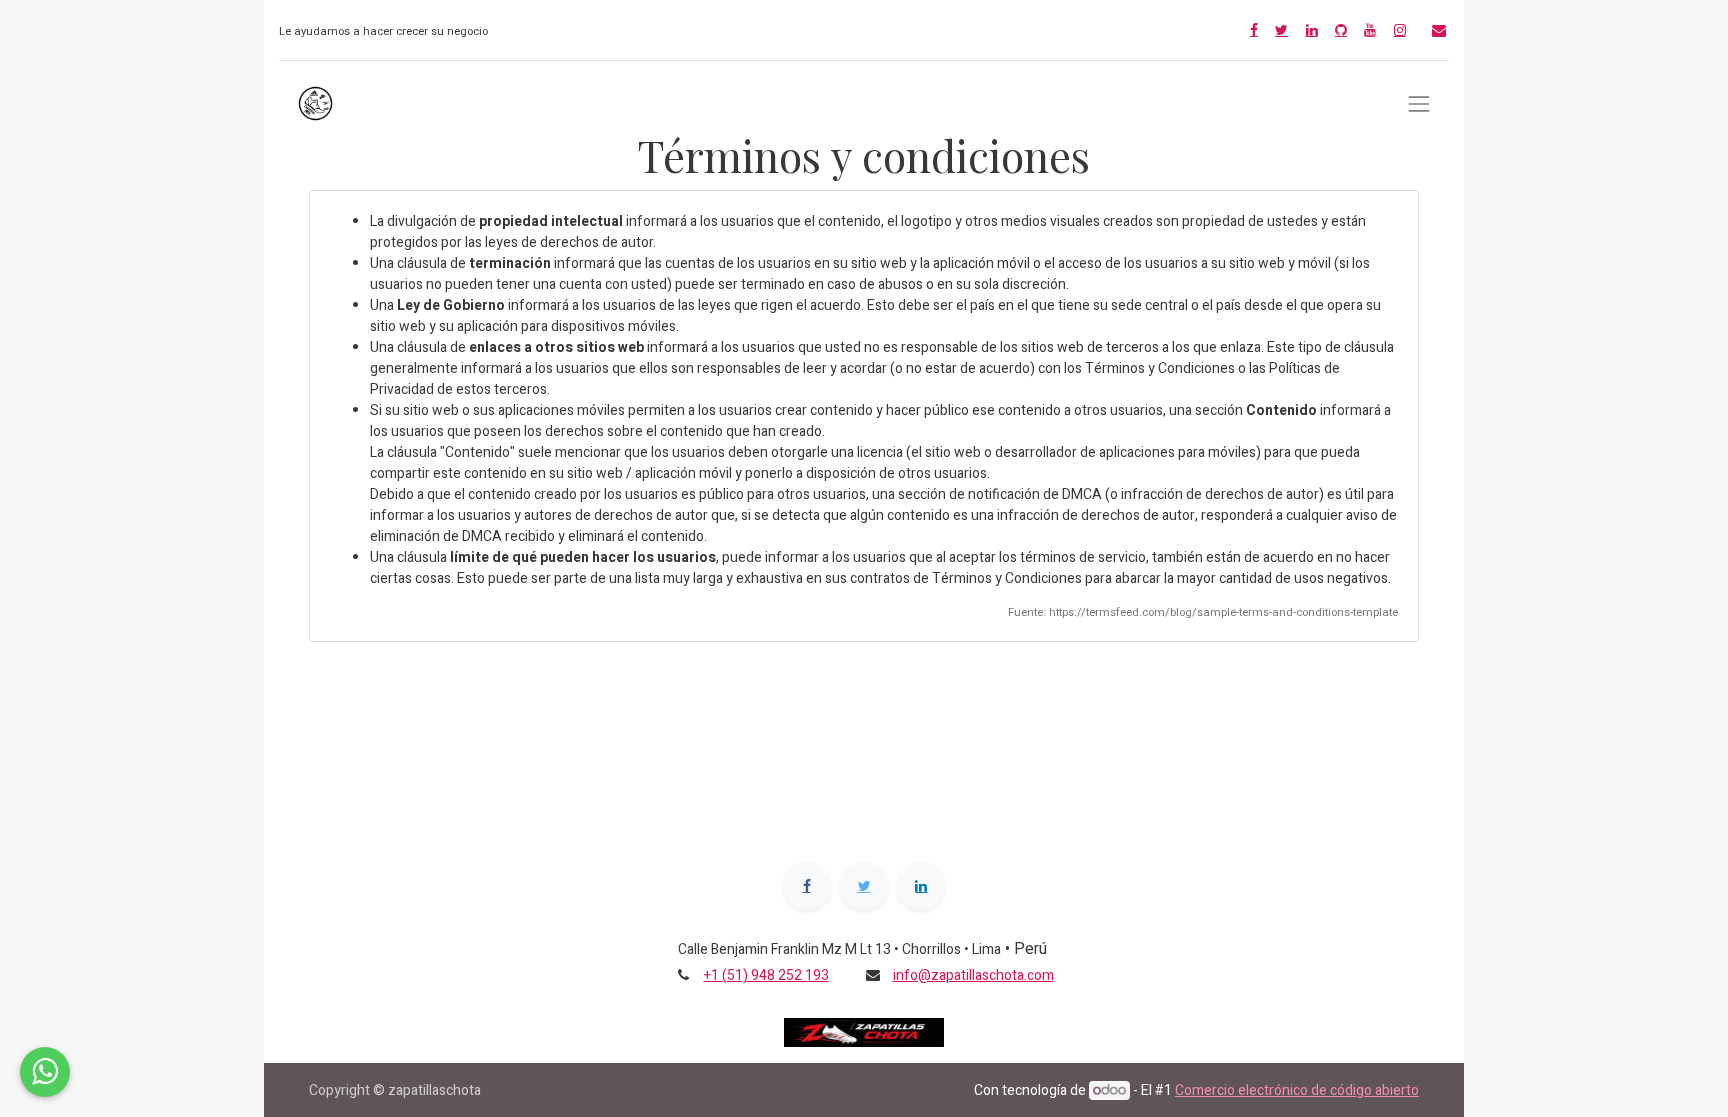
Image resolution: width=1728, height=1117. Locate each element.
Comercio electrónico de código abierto (1297, 1090)
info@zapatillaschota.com (973, 975)
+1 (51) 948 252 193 (766, 975)
